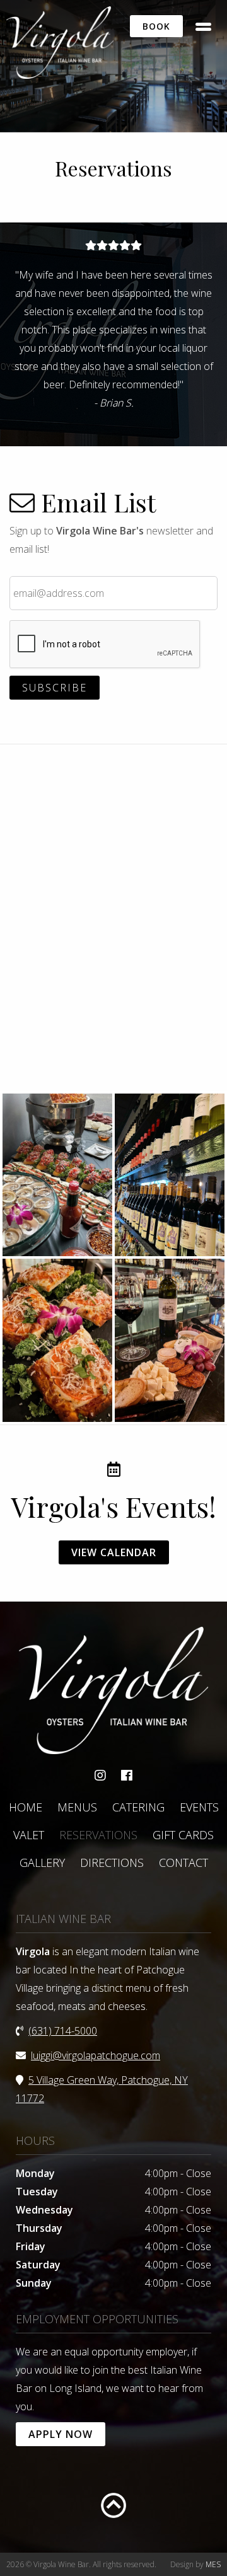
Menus (77, 1807)
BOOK (156, 26)
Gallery (42, 1863)
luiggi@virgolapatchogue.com (96, 2055)
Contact (183, 1863)
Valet (29, 1835)
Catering (138, 1807)
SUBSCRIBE (55, 688)
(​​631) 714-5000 (63, 2031)
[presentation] (105, 645)
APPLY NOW (61, 2434)
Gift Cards (183, 1835)
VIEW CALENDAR (114, 1552)
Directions (112, 1863)
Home (26, 1807)
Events (199, 1807)
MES (213, 2564)
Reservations (98, 1835)
